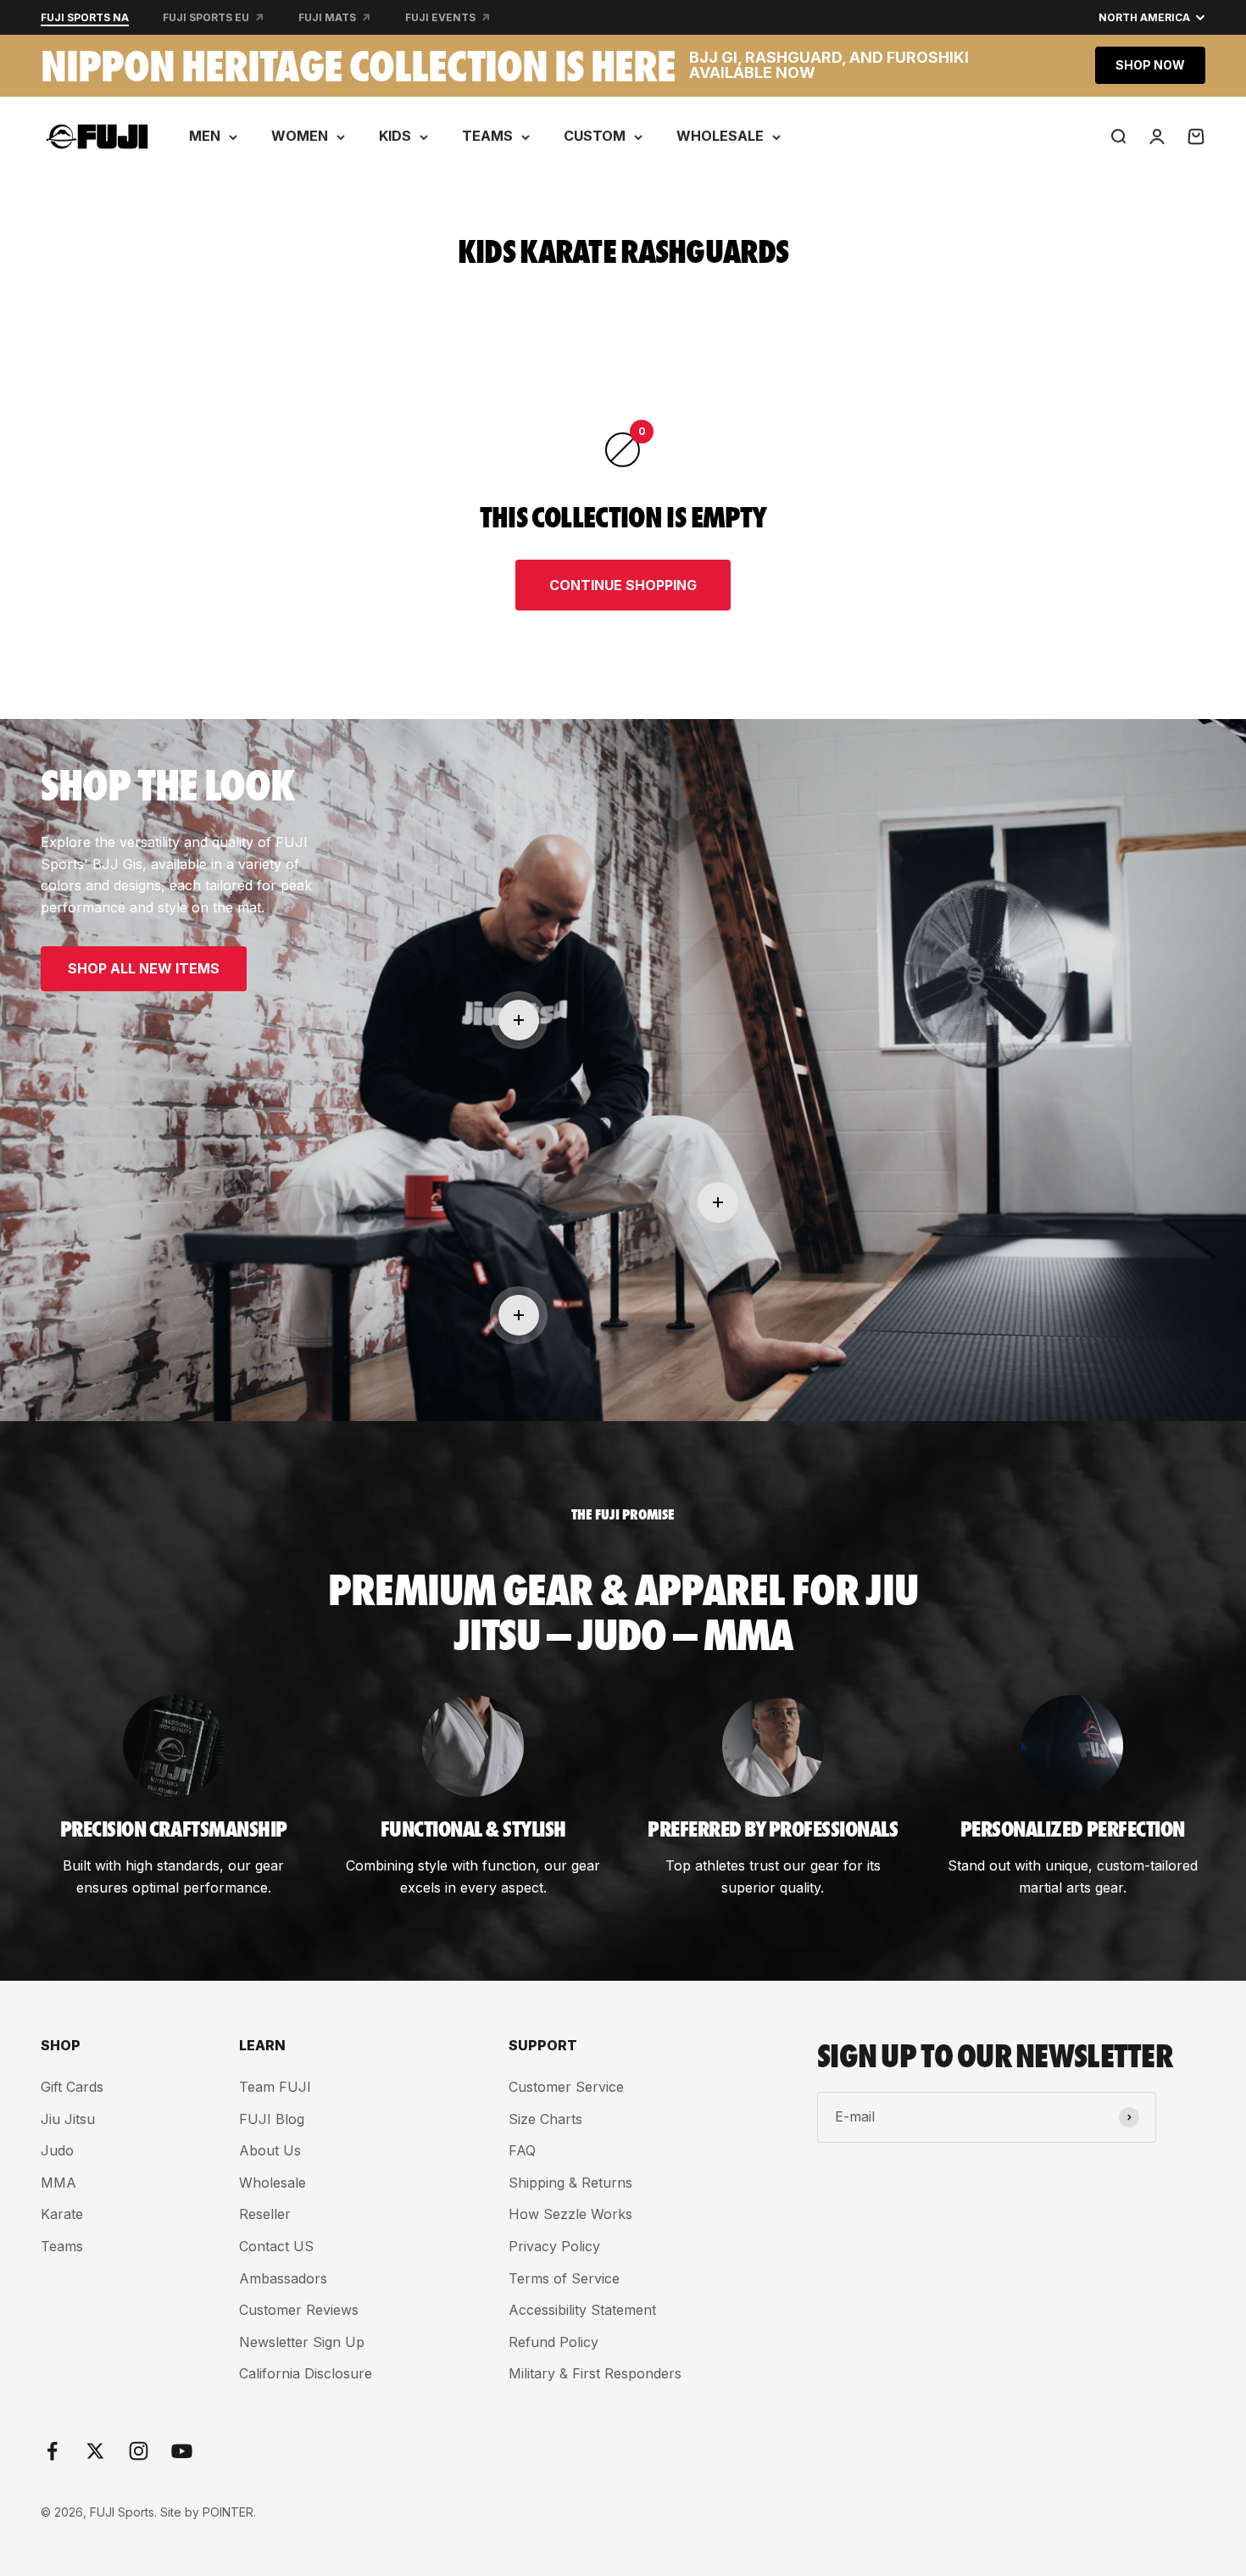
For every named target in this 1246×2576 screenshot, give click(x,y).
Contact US (276, 2246)
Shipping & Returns (570, 2183)
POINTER (228, 2512)
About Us (270, 2150)
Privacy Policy (554, 2246)
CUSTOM (595, 136)
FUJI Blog (272, 2119)
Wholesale (273, 2183)
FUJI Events (440, 17)
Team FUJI (275, 2087)
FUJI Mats (327, 17)
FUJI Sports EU (206, 17)
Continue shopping (623, 585)
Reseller (265, 2214)
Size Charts (545, 2119)
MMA (58, 2183)
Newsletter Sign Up (302, 2342)
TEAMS (487, 136)
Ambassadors (283, 2278)
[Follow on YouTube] (182, 2451)
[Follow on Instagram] (139, 2451)
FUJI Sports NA (85, 17)
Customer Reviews (299, 2310)
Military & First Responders (595, 2373)
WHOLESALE (720, 136)
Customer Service (566, 2087)
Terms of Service (564, 2278)
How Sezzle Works (570, 2214)
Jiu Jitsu (68, 2119)
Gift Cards (72, 2087)
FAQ (522, 2150)
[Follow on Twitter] (95, 2451)
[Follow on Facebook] (52, 2451)
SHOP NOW (1150, 65)
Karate (62, 2214)
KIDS (395, 136)
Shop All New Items (144, 968)
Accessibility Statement (582, 2310)
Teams (62, 2246)
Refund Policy (553, 2342)
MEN (205, 136)
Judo (57, 2150)
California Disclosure (306, 2373)
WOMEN (300, 136)
